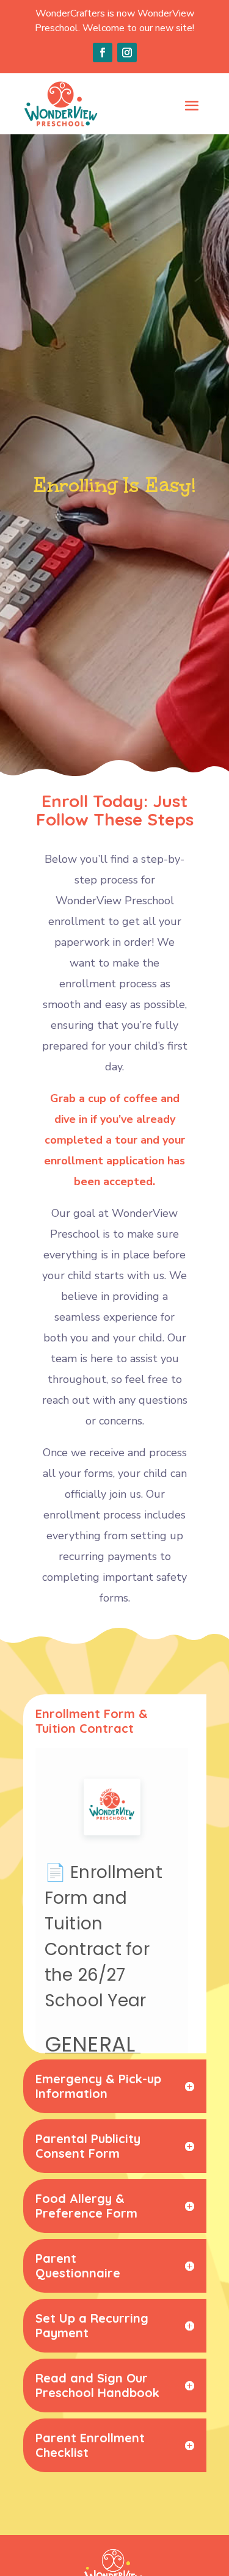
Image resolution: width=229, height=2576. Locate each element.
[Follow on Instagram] (127, 53)
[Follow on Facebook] (103, 53)
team (64, 1359)
